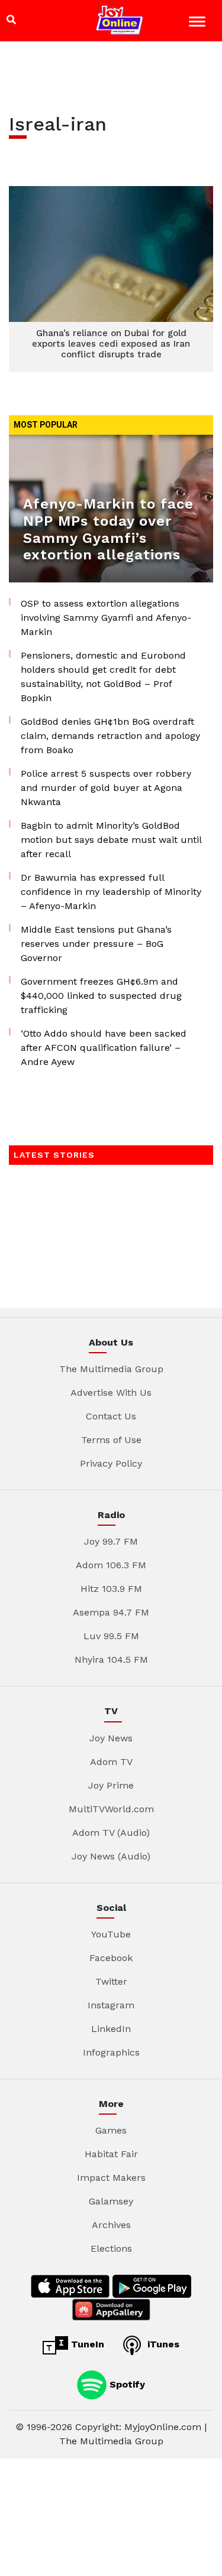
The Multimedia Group (111, 1369)
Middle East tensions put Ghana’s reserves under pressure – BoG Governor (96, 944)
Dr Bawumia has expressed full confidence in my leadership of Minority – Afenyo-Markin (111, 892)
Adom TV (111, 1762)
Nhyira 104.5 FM (111, 1660)
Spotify (126, 2384)
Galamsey (111, 2201)
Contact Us (111, 1416)
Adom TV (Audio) (111, 1833)
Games (111, 2130)
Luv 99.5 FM (111, 1636)
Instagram (111, 2005)
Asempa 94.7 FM (111, 1612)
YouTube (111, 1934)
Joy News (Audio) (111, 1856)
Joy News (111, 1738)
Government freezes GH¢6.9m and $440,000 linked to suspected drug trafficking (101, 996)
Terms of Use (111, 1440)
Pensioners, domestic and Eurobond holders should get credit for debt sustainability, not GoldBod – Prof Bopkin (103, 677)
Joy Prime (111, 1785)
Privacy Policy (111, 1463)
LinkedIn (111, 2029)
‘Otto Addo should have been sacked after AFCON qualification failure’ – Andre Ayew (104, 1048)
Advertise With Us (111, 1393)
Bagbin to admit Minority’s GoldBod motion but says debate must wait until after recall (111, 840)
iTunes (162, 2344)
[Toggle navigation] (199, 23)
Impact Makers (111, 2178)
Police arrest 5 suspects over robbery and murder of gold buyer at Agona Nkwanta (106, 788)
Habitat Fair (111, 2154)
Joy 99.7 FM (111, 1541)
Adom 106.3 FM (111, 1565)
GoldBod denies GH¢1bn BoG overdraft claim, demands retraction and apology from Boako (110, 736)
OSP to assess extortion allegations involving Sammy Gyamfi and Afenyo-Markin (106, 618)
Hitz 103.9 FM (111, 1589)
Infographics (111, 2052)
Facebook (111, 1958)
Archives (111, 2225)
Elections (111, 2248)
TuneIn (86, 2344)
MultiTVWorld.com (111, 1809)
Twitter (111, 1981)
